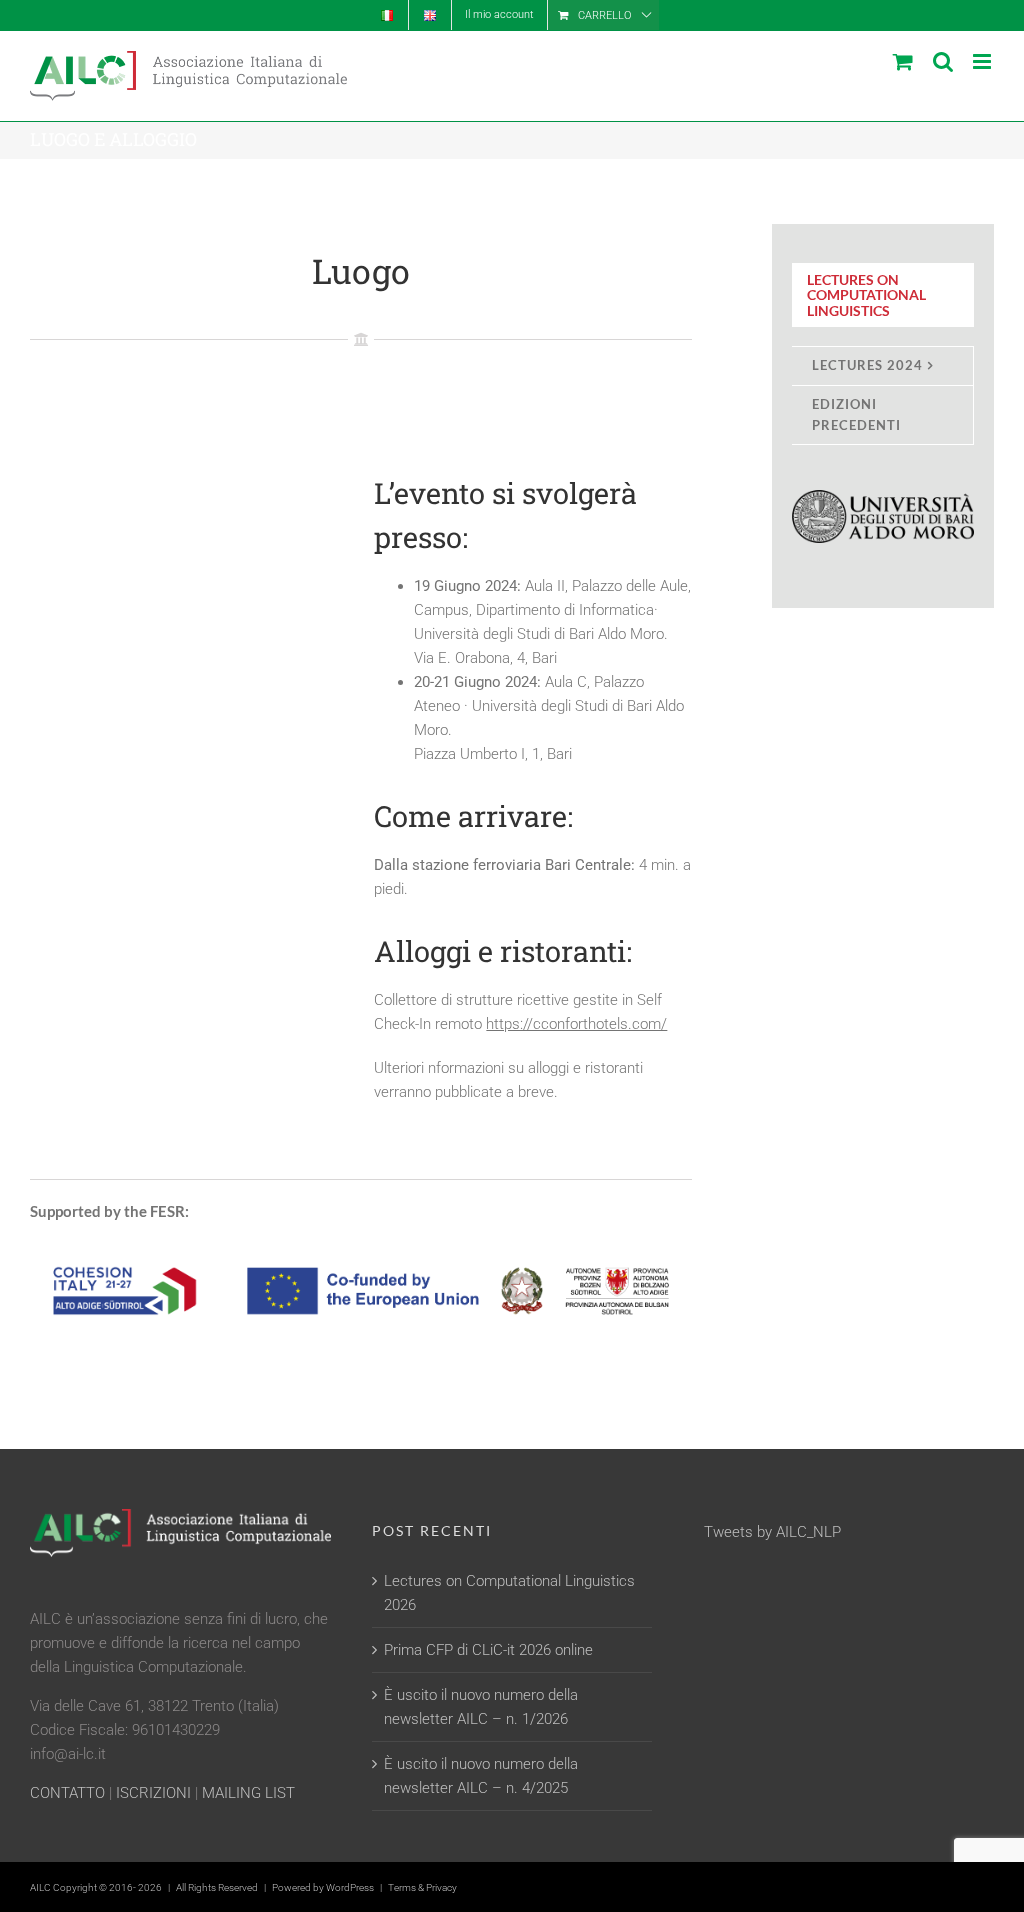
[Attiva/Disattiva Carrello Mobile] (903, 61)
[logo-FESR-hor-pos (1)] (361, 1250)
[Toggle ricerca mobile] (943, 61)
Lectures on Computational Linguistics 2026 (509, 1593)
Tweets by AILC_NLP (772, 1532)
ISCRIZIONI (153, 1793)
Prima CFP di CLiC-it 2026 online (488, 1650)
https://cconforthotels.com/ (576, 1024)
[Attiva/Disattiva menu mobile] (983, 61)
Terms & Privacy (422, 1887)
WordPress (350, 1887)
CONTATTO (67, 1793)
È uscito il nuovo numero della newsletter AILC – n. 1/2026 (481, 1707)
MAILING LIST (248, 1793)
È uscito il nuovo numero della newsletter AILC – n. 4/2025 (481, 1776)
